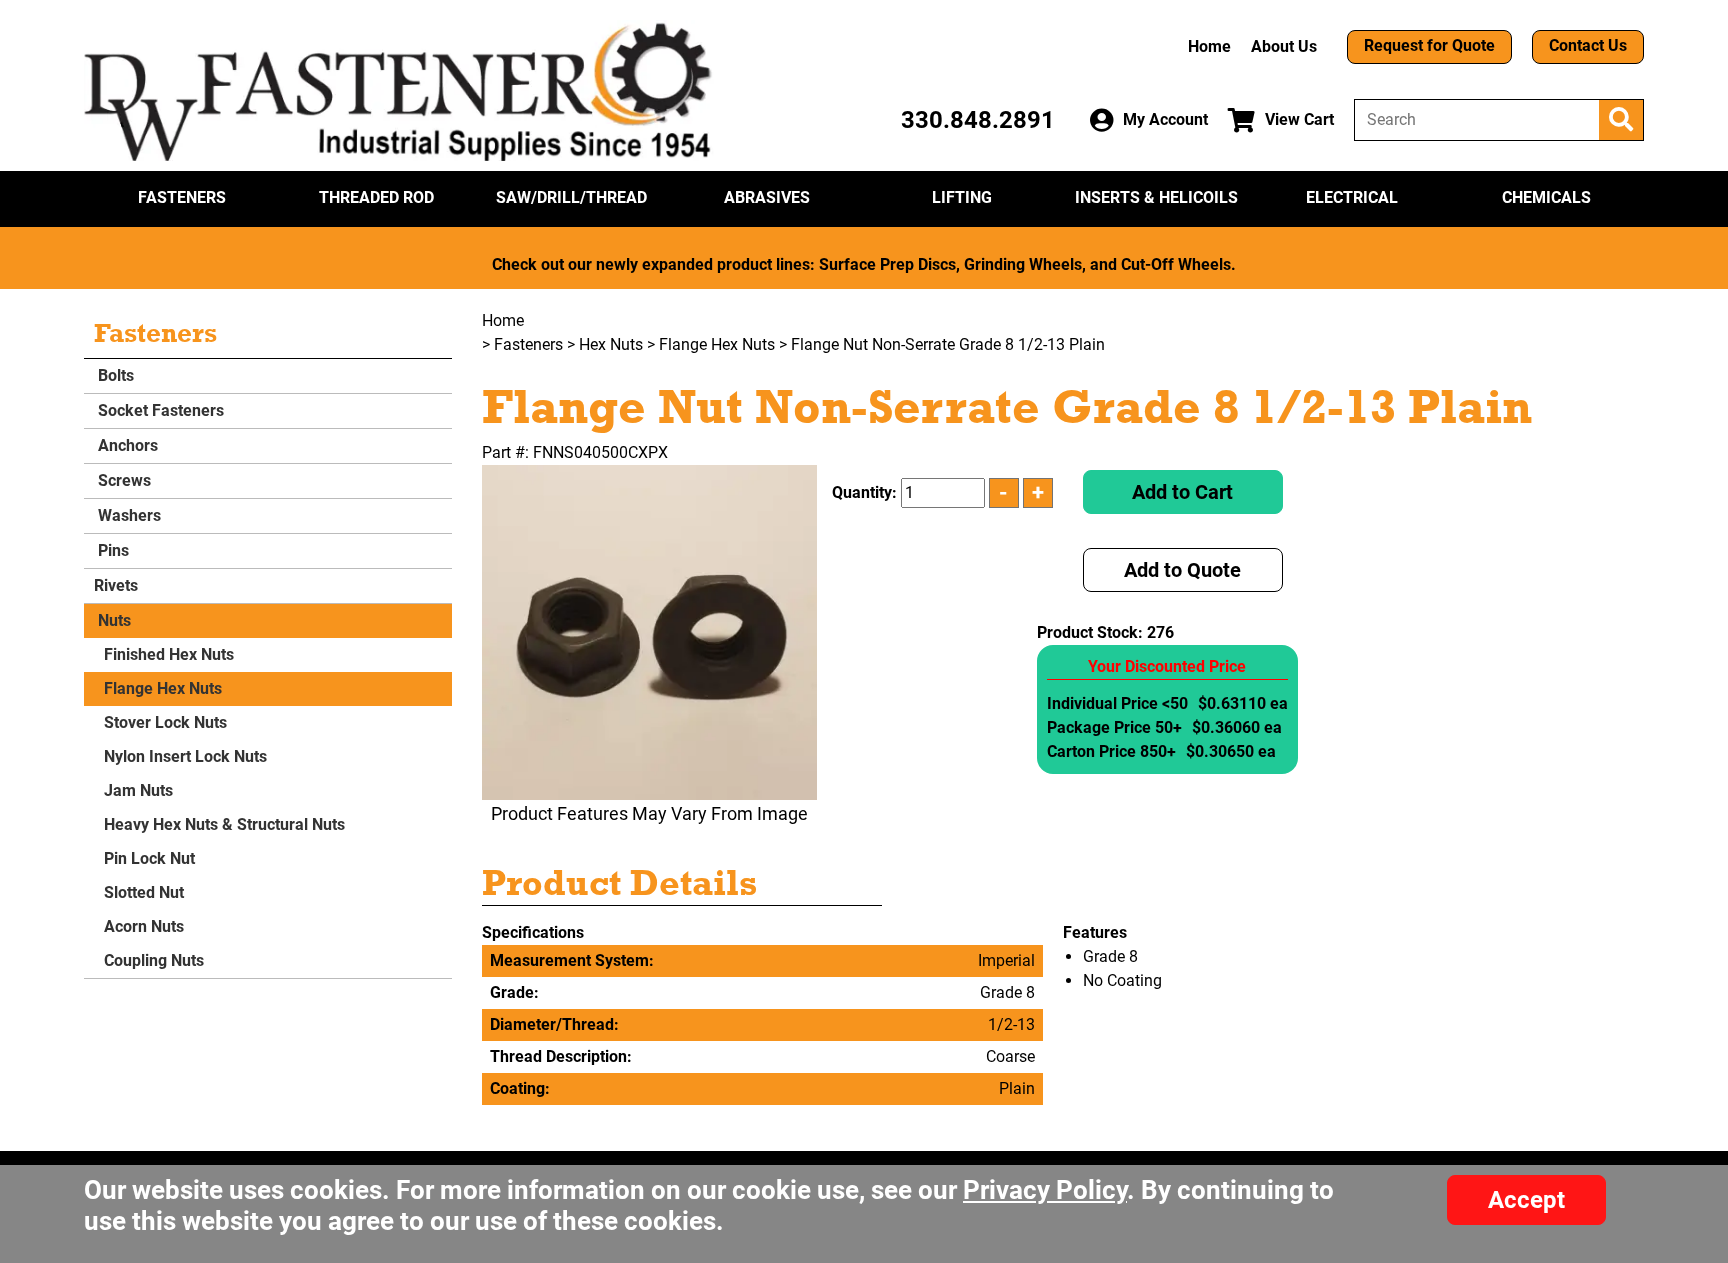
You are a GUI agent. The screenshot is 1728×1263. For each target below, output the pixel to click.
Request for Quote (1429, 45)
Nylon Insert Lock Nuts (185, 756)
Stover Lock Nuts (165, 722)
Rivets (116, 585)
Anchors (126, 445)
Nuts (112, 620)
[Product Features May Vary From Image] (649, 632)
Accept (1526, 1200)
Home (1209, 46)
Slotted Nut (144, 892)
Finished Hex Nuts (169, 654)
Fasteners (182, 197)
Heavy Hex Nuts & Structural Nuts (224, 824)
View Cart (1299, 119)
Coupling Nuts (154, 960)
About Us (1284, 46)
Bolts (114, 375)
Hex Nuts (611, 344)
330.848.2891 (978, 120)
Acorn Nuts (144, 926)
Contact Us (1588, 45)
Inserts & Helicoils (1156, 197)
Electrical (1352, 197)
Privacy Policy (1045, 1190)
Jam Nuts (138, 790)
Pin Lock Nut (149, 858)
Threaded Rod (376, 197)
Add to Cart (1182, 492)
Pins (111, 550)
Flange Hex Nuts (163, 688)
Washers (127, 515)
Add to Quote (1182, 570)
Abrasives (767, 197)
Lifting (962, 197)
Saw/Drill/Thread (571, 197)
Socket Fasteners (159, 410)
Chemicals (1546, 197)
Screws (122, 480)
